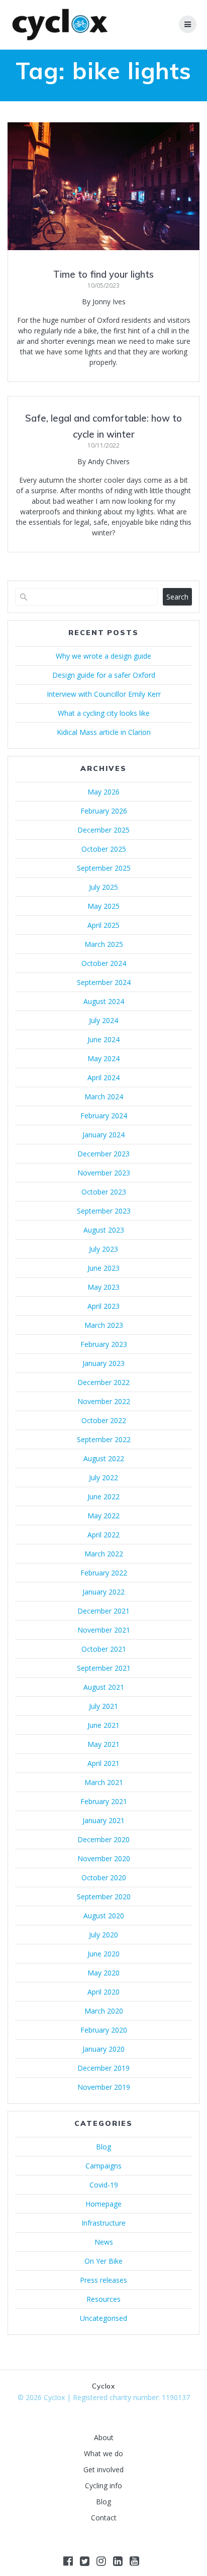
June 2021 (103, 1725)
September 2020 (104, 1897)
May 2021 (103, 1744)
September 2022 (104, 1439)
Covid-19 (104, 2185)
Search (177, 597)
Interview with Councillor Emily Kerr (104, 694)
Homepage (103, 2204)
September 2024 (104, 982)
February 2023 (104, 1344)
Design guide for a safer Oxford (104, 675)
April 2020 (103, 1992)
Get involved (103, 2469)
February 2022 (104, 1573)
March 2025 (104, 944)
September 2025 (104, 868)
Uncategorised (103, 2318)
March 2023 (104, 1325)
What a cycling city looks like (104, 713)
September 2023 (104, 1211)
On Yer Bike (103, 2261)
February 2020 (104, 2030)
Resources (103, 2299)
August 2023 (104, 1230)
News (104, 2242)
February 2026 (104, 811)
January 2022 (103, 1592)
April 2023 (103, 1306)
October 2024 (104, 963)
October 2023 (104, 1192)
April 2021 (103, 1763)
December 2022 (103, 1382)
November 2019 (104, 2087)
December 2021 (103, 1611)
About (104, 2437)
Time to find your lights (103, 274)
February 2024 (104, 1116)
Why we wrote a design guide (103, 656)
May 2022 (103, 1516)
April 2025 (103, 925)
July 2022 (103, 1477)
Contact (104, 2518)
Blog (103, 2147)
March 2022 (104, 1554)
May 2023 (103, 1287)
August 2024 (104, 1001)
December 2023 (103, 1154)
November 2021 (104, 1630)
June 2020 (103, 1954)
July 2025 (103, 887)
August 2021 (104, 1687)
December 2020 (103, 1839)
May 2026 (103, 792)
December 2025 (103, 830)
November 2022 (104, 1401)
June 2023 (103, 1268)
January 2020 (103, 2049)
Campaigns (103, 2166)
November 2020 (104, 1858)
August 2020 (104, 1916)
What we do (103, 2453)
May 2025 (103, 906)
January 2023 (103, 1363)
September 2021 (104, 1668)
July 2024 (103, 1020)
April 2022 (103, 1535)
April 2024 (103, 1077)
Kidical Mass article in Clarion (104, 732)
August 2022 (104, 1458)
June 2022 (103, 1497)
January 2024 (103, 1135)
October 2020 (104, 1877)
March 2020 (104, 2011)
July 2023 (103, 1249)
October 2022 (104, 1420)
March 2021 (104, 1782)
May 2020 (103, 1973)
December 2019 (103, 2068)
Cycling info (103, 2486)
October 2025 (104, 849)
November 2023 (104, 1173)
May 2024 (103, 1058)
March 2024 (104, 1097)
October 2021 (104, 1649)
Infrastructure (103, 2223)
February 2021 (104, 1801)
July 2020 (103, 1935)
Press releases (103, 2280)
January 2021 (103, 1820)
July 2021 (103, 1706)
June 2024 (103, 1039)
